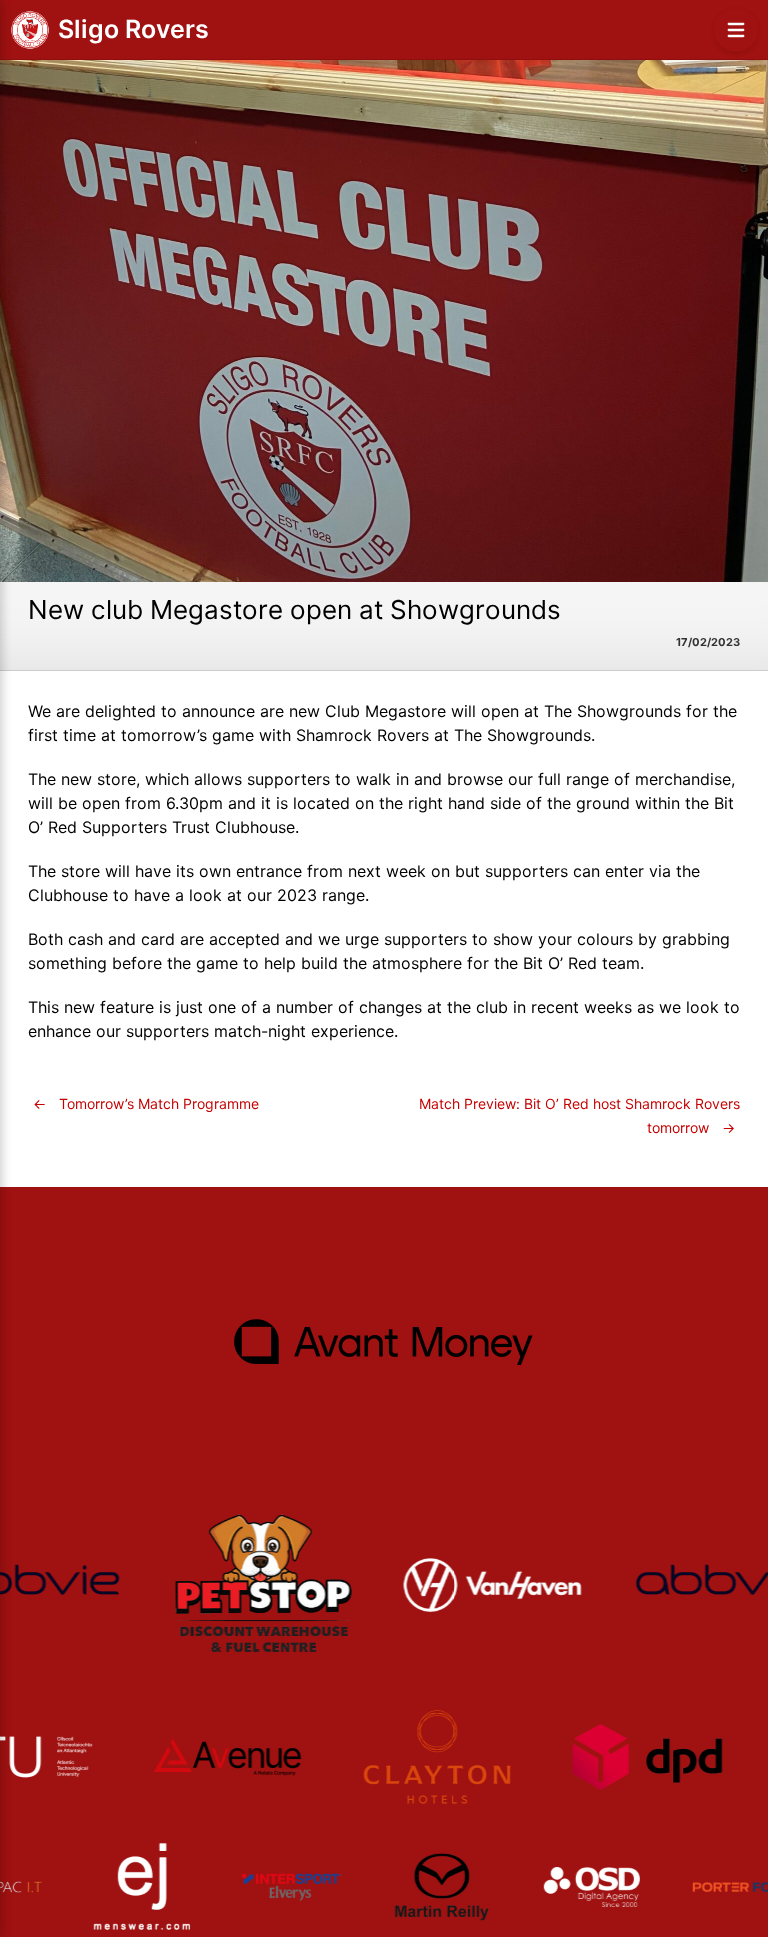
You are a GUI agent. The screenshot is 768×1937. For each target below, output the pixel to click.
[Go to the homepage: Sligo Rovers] (30, 30)
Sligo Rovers (133, 29)
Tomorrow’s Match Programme (146, 1103)
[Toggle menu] (736, 30)
